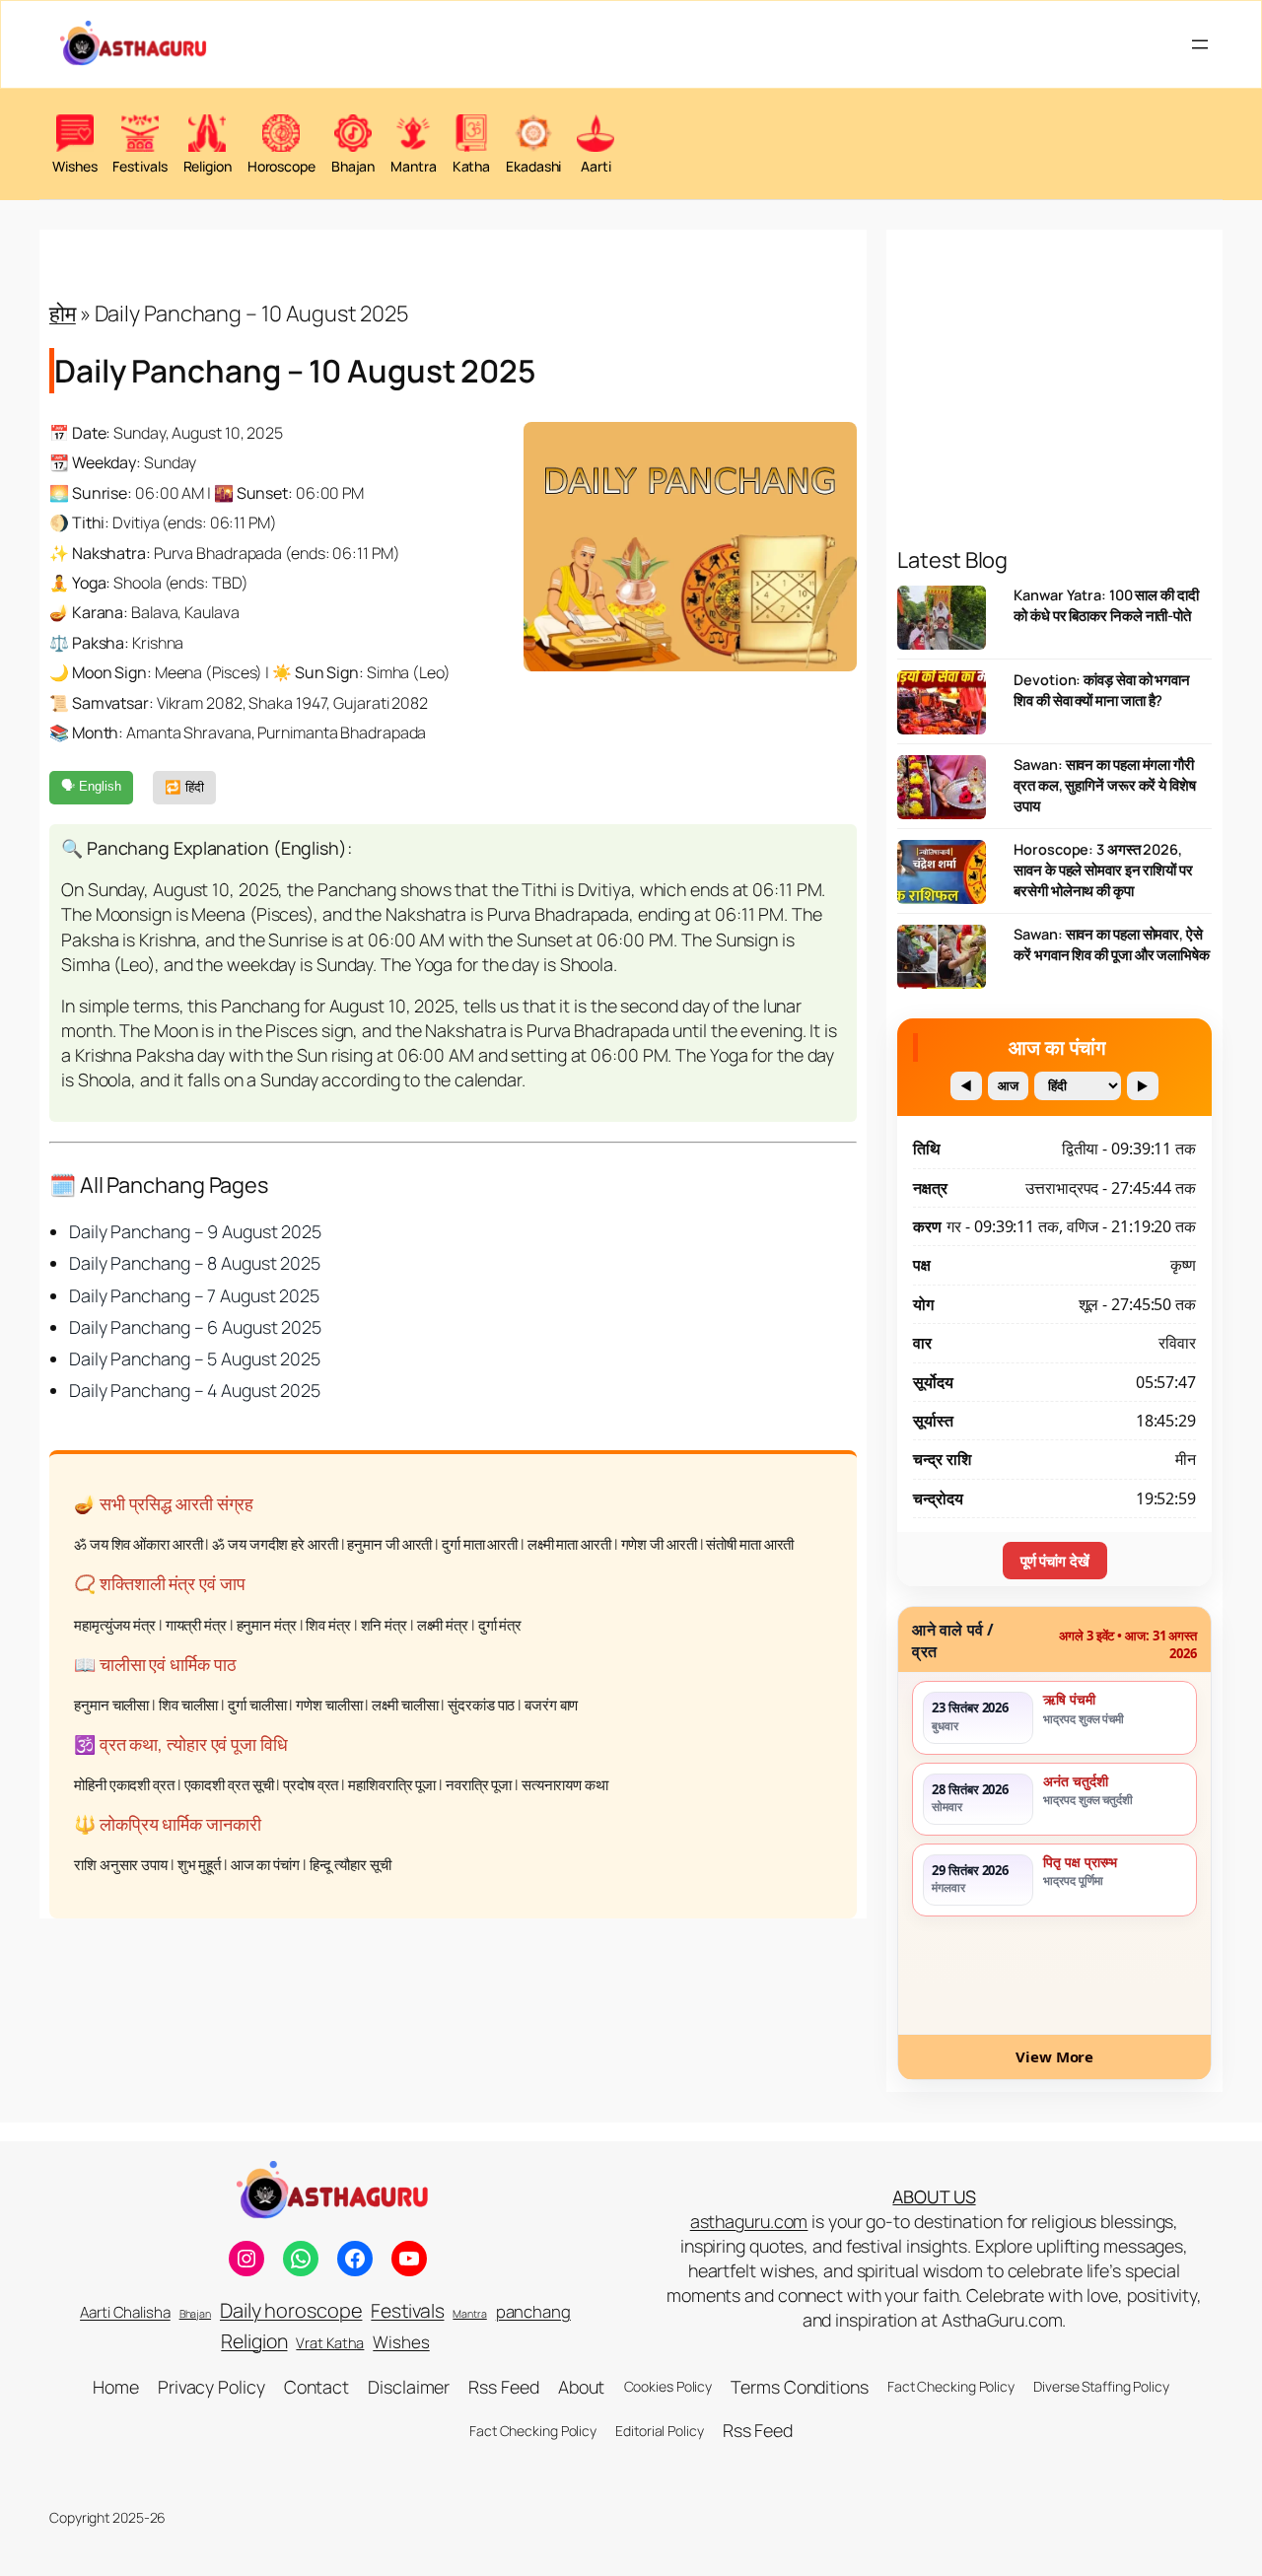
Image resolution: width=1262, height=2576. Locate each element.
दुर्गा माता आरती (480, 1545)
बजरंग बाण (551, 1705)
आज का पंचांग (265, 1866)
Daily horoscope (291, 2310)
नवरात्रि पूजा (479, 1785)
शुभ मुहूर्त (199, 1866)
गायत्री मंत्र (196, 1625)
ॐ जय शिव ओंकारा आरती (139, 1545)
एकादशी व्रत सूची (229, 1785)
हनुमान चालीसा (111, 1705)
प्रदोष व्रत (311, 1785)
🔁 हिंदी (184, 788)
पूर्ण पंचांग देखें (1055, 1562)
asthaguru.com (749, 2221)
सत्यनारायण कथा (565, 1785)
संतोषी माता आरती (750, 1545)
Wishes (401, 2342)
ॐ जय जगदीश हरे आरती (275, 1545)
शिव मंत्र (328, 1625)
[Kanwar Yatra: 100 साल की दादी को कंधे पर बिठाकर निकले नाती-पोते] (942, 623)
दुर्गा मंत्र (500, 1625)
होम (63, 313)
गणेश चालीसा (329, 1705)
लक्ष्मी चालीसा (405, 1705)
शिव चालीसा (188, 1705)
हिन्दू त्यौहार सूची (351, 1866)
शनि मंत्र (384, 1625)
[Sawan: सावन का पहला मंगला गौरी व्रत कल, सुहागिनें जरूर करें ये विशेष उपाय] (942, 792)
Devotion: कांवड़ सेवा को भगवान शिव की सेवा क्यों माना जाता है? (1102, 691)
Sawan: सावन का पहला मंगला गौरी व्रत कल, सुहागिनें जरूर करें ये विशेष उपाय (1105, 786)
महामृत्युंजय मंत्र (115, 1625)
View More (1054, 2057)
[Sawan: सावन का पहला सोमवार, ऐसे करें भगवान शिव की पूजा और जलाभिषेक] (942, 962)
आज (1008, 1086)
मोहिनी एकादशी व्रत (124, 1785)
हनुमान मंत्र (267, 1625)
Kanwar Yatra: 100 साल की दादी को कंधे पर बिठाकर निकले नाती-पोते (1106, 606)
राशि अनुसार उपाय (121, 1866)
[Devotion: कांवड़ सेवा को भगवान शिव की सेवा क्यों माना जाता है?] (942, 707)
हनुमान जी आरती (389, 1545)
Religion (254, 2341)
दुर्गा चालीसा (257, 1705)
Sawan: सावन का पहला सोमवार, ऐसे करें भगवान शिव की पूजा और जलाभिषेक (1112, 945)
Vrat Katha (330, 2342)
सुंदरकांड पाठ (481, 1705)
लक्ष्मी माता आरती (569, 1545)
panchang (533, 2311)
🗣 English (91, 787)
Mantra (469, 2314)
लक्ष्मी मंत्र (443, 1625)
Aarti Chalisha (125, 2312)
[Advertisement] (1055, 353)
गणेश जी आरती (659, 1545)
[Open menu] (1200, 44)
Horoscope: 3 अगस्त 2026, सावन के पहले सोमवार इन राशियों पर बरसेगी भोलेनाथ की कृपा (1103, 871)
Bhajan (195, 2314)
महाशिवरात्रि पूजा (392, 1785)
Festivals (407, 2311)
